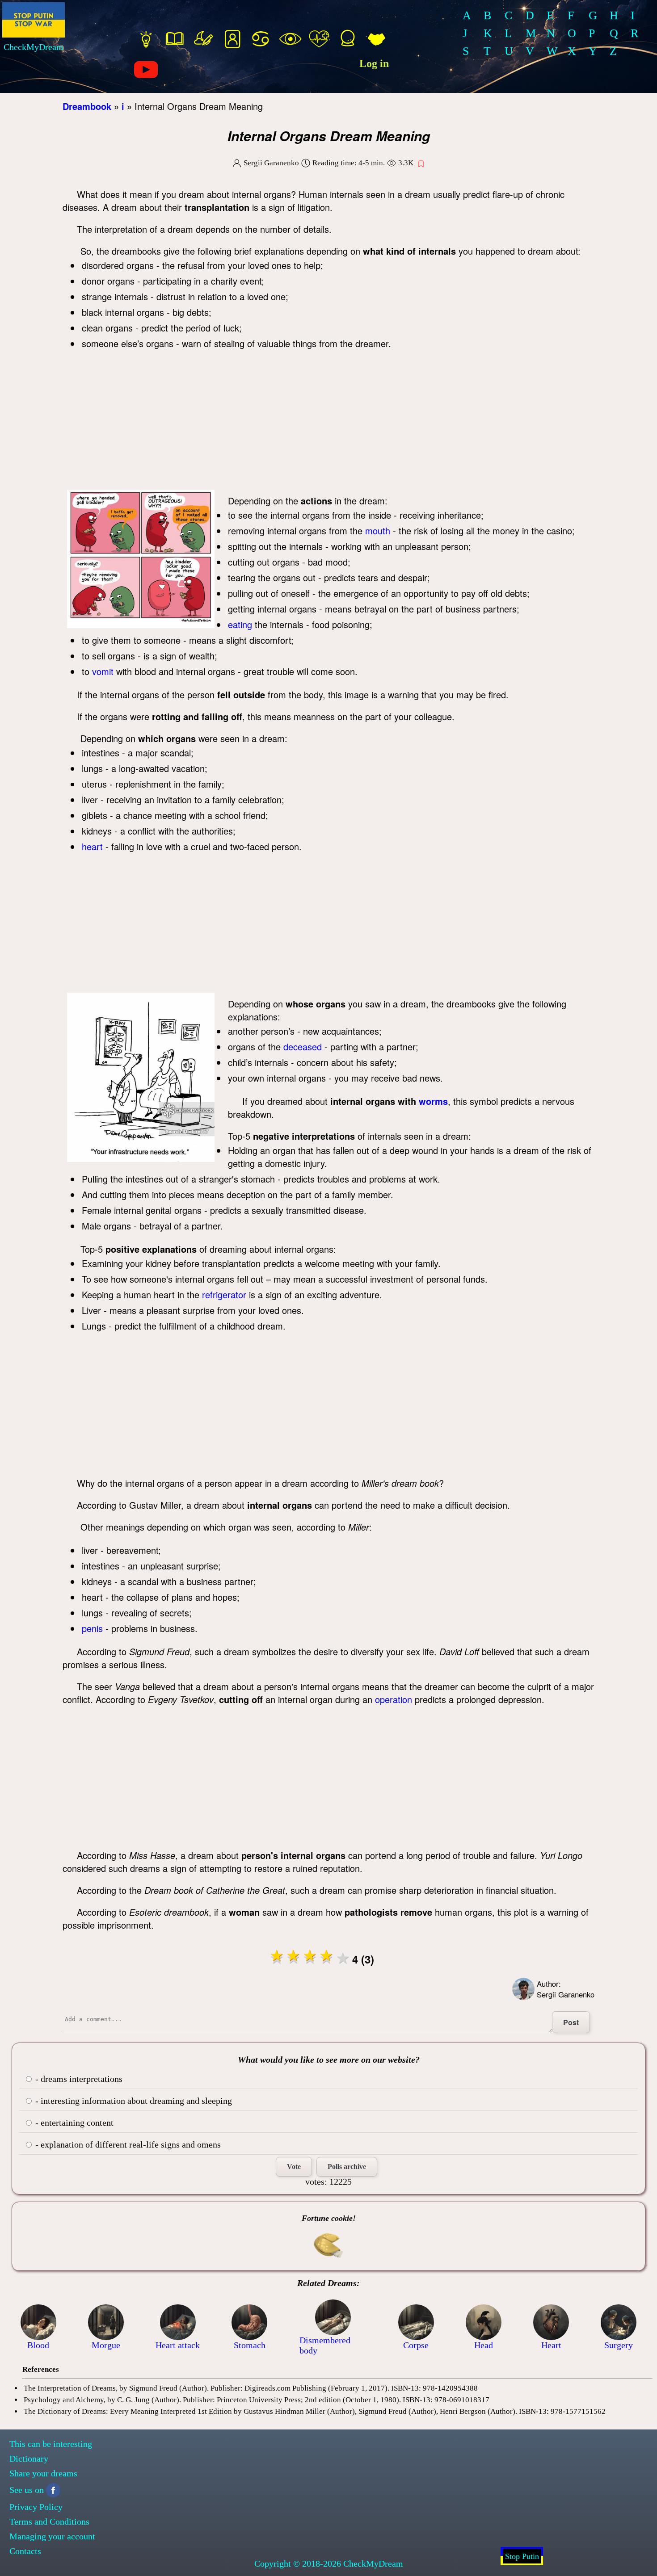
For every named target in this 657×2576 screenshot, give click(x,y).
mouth (378, 531)
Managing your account (52, 2536)
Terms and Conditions (49, 2521)
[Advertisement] (331, 423)
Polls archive (347, 2167)
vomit (103, 671)
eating (240, 624)
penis (92, 1628)
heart (92, 846)
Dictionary (29, 2459)
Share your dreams (43, 2473)
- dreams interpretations (78, 2079)
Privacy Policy (36, 2507)
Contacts (25, 2551)
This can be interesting (51, 2444)
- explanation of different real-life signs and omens (127, 2144)
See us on (27, 2490)
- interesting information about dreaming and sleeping (133, 2101)
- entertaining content (73, 2123)
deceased (303, 1047)
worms (433, 1101)
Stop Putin (522, 2556)
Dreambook (87, 106)
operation (394, 1699)
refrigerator (224, 1294)
